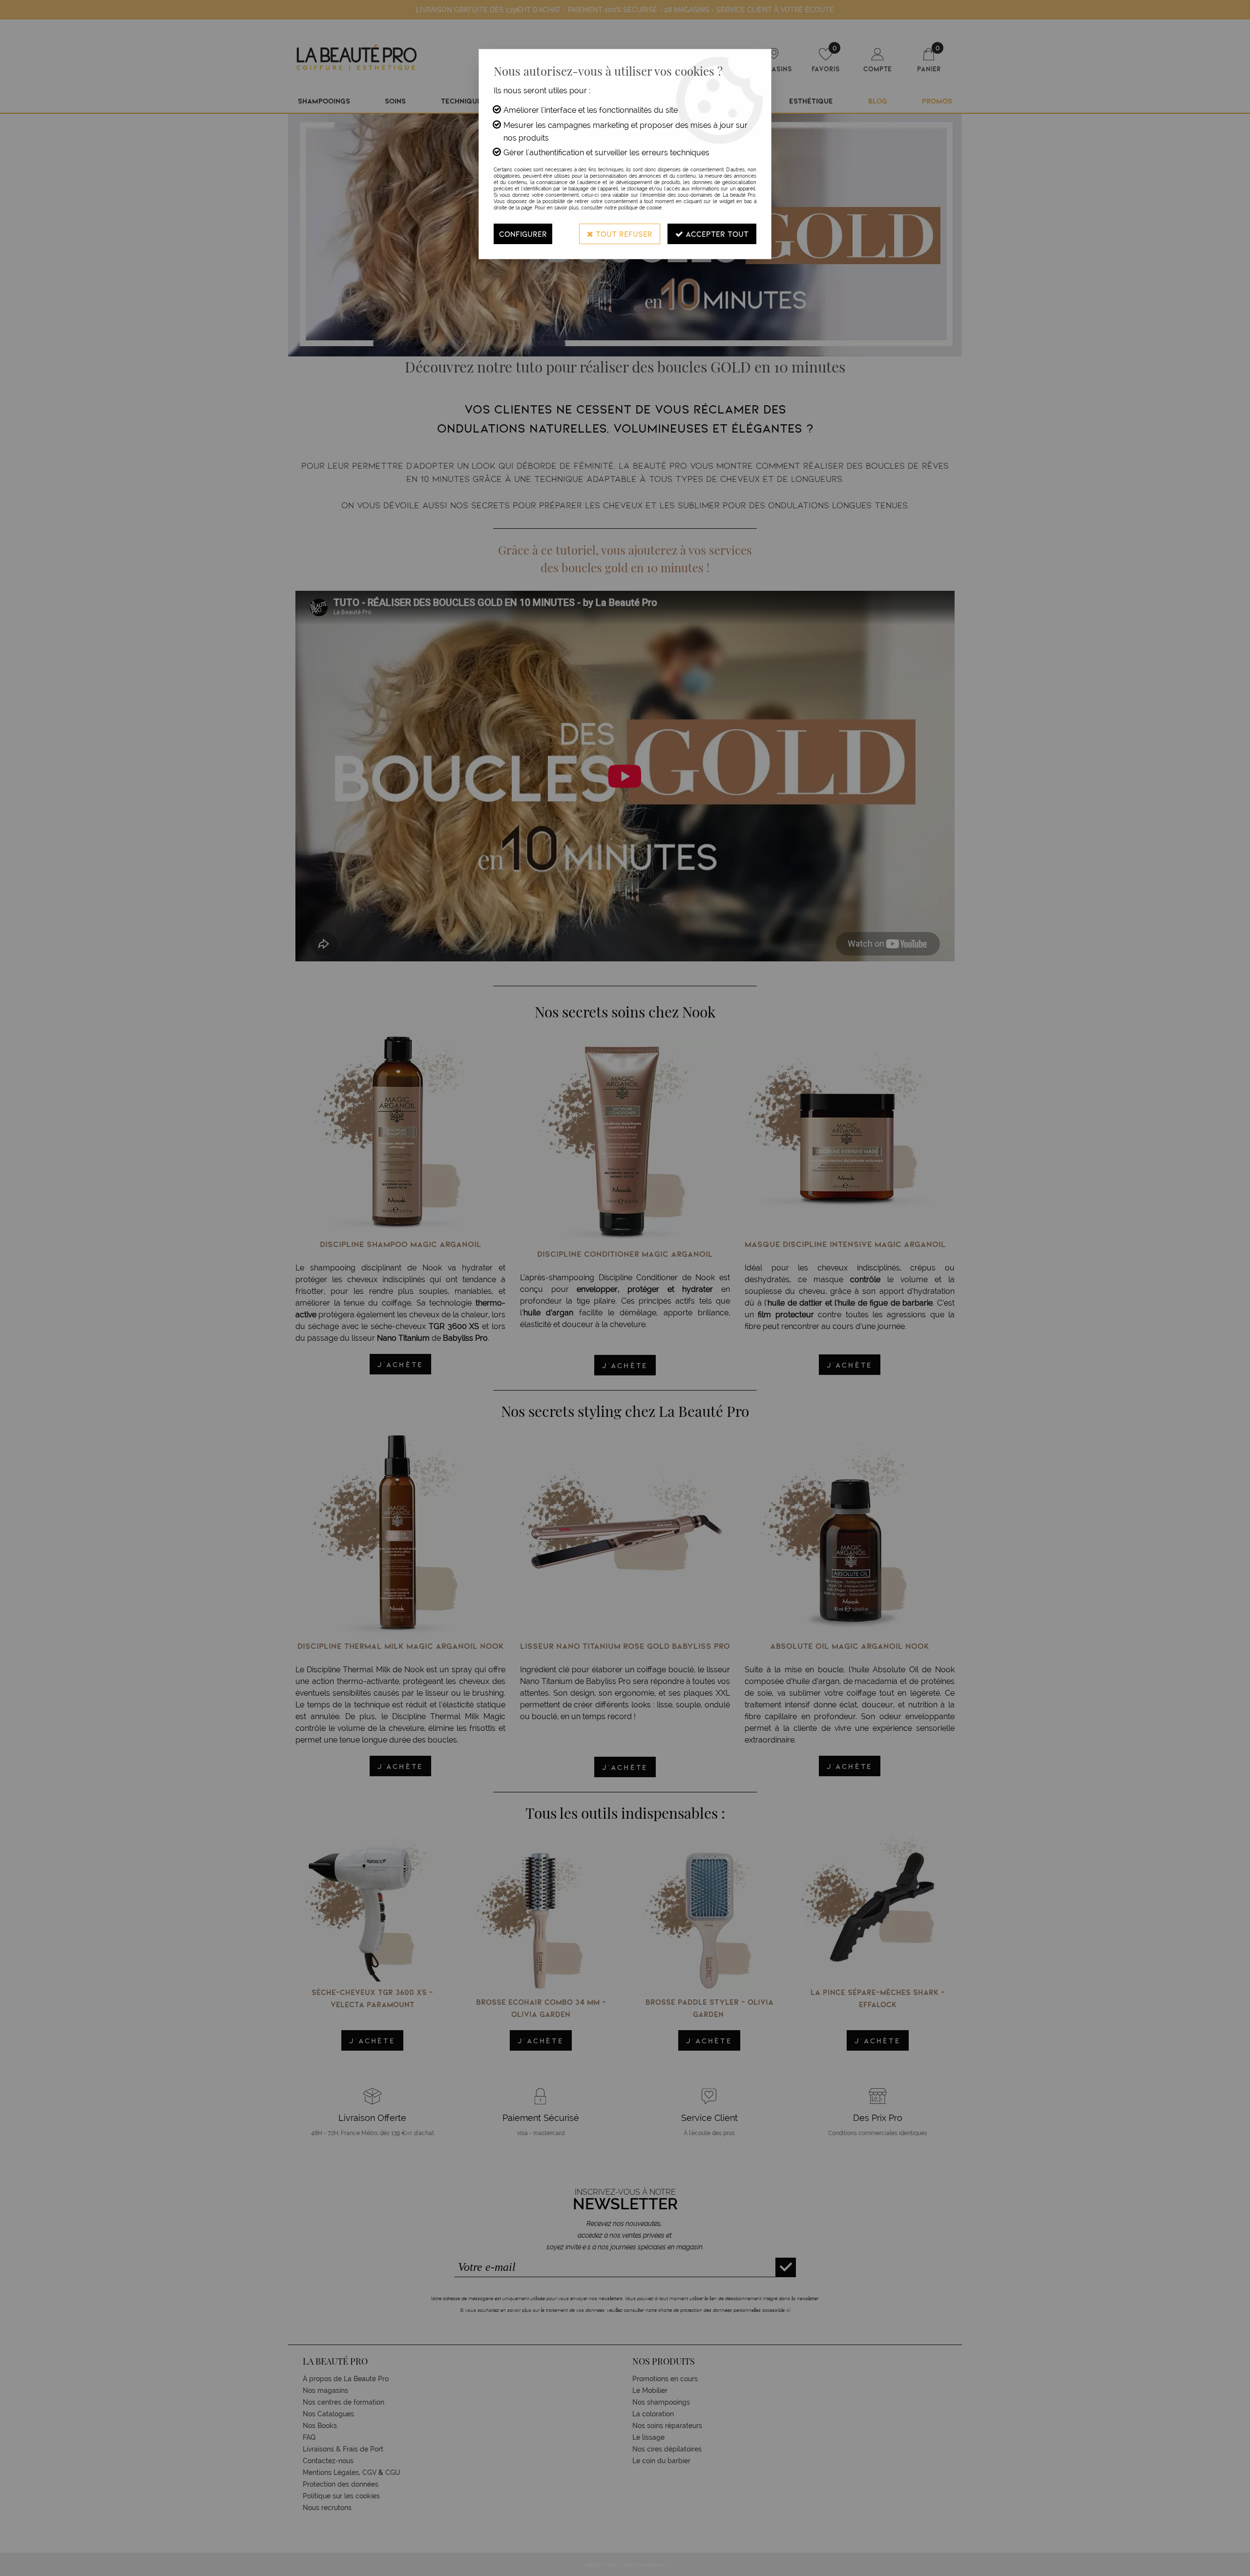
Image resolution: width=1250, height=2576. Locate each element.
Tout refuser (623, 234)
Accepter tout (716, 234)
